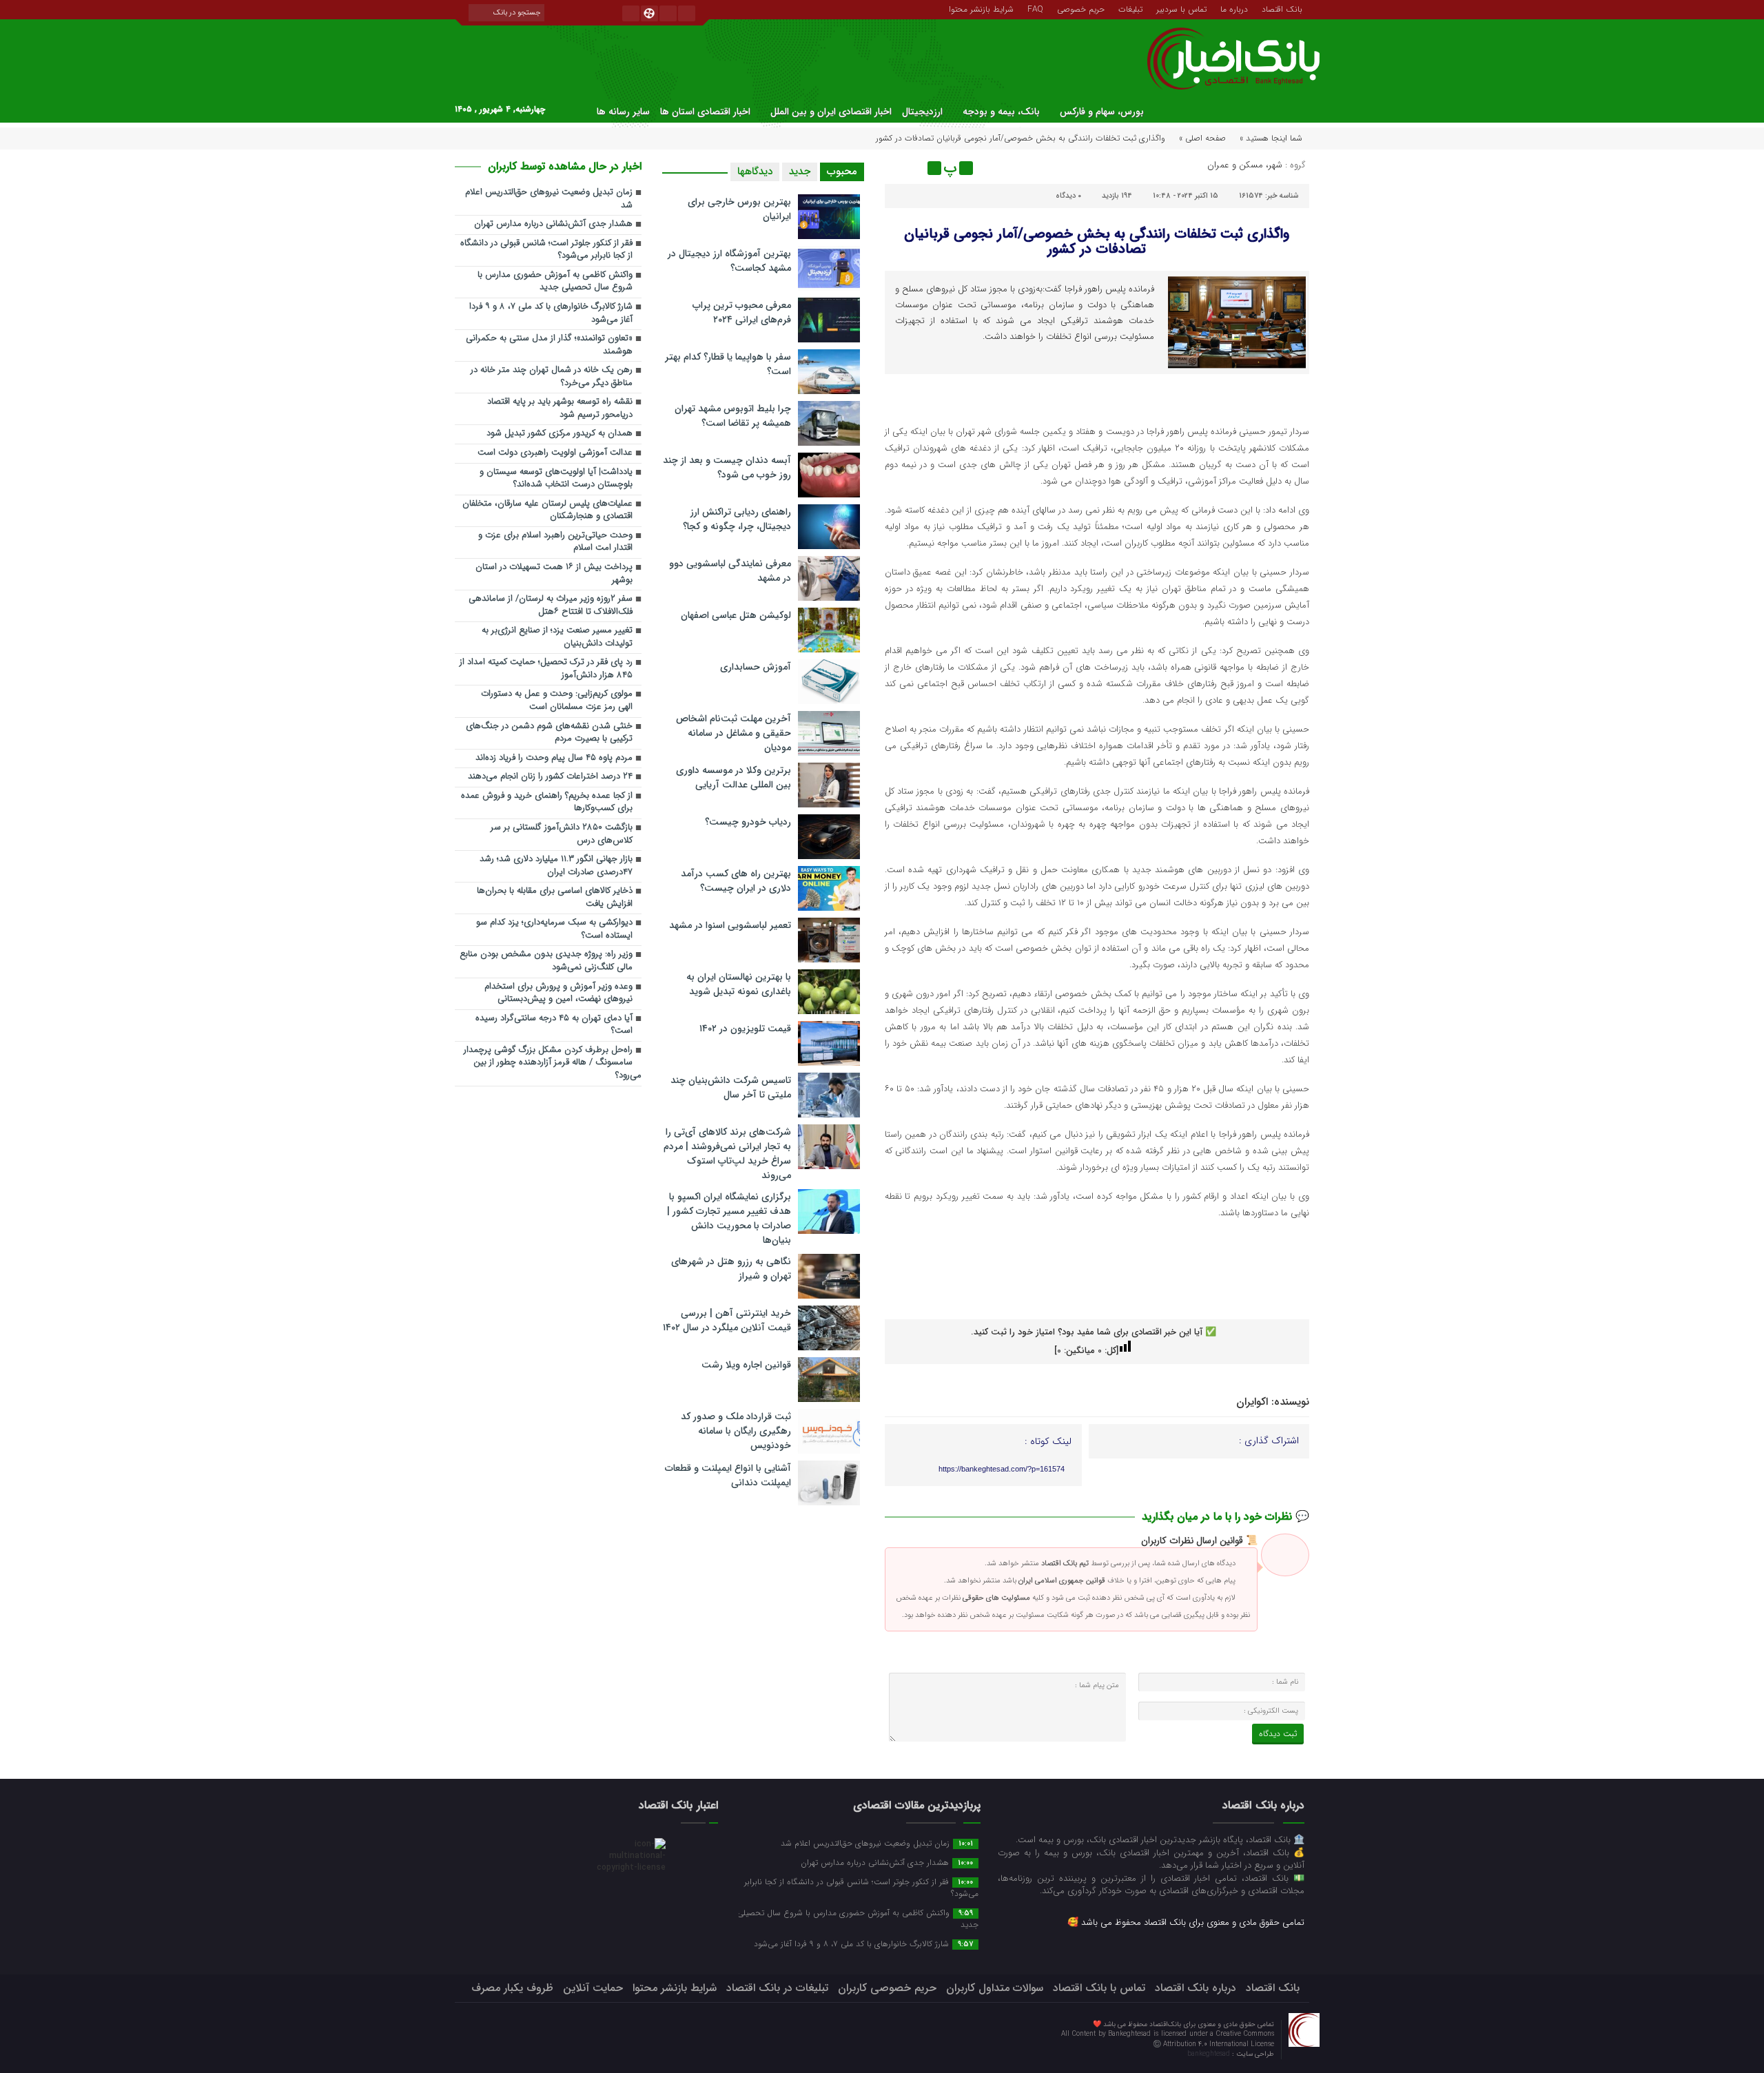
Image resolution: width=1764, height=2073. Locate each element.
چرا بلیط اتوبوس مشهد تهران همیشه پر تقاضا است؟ (733, 416)
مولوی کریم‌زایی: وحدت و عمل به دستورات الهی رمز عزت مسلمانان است (557, 701)
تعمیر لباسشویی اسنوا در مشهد (730, 925)
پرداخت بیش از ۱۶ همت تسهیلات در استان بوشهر (554, 574)
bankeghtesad (1210, 2054)
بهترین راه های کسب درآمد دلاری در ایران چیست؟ (736, 881)
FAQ (1035, 8)
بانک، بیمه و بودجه (1001, 112)
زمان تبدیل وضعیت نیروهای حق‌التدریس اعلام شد (549, 199)
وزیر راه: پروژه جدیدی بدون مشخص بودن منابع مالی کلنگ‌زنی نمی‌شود (546, 961)
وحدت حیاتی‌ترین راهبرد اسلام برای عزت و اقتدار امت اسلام (555, 542)
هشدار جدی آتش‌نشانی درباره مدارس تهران (553, 224)
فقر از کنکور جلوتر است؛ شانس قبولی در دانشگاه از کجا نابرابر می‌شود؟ (546, 250)
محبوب (842, 172)
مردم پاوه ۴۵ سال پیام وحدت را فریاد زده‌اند (554, 758)
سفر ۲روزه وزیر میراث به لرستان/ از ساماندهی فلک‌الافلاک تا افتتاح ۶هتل (551, 606)
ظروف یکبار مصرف (512, 1988)
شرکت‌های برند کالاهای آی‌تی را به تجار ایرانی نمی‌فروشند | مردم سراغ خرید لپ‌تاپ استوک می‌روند (727, 1154)
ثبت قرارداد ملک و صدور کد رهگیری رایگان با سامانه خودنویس (736, 1431)
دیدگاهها (755, 172)
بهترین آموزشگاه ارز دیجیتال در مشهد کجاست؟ (729, 261)
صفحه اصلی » (1202, 138)
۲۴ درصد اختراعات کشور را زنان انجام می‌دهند (550, 777)
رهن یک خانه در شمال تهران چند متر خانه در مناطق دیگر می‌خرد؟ (552, 377)
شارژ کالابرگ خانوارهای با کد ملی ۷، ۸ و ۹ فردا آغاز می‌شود (551, 313)
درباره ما (1234, 8)
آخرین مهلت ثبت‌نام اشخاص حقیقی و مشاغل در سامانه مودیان (734, 733)
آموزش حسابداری (756, 667)
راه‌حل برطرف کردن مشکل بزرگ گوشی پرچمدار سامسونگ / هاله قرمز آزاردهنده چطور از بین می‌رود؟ (553, 1063)
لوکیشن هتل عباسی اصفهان (736, 615)
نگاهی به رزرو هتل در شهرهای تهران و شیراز (731, 1269)
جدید (800, 172)
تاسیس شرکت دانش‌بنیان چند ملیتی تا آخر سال (731, 1087)
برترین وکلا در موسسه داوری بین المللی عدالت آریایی (734, 777)
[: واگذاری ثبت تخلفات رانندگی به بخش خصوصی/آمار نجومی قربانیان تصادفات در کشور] (897, 168)
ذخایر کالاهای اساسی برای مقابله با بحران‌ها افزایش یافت (555, 898)
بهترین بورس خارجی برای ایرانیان (739, 209)
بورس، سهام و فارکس (1102, 112)
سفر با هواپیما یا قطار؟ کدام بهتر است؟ (728, 364)
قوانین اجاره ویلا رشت (746, 1365)
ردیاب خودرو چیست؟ (748, 822)
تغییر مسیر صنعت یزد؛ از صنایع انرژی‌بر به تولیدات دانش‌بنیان (557, 637)
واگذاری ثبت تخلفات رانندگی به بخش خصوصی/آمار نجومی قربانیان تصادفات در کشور (1097, 241)
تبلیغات (1130, 8)
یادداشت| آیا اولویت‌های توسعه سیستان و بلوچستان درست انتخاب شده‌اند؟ (556, 479)
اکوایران (1252, 1402)
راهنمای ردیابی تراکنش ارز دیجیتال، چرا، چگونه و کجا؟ (737, 519)
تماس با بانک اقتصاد (1099, 1988)
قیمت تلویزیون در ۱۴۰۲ (745, 1029)
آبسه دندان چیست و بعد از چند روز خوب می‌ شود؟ (727, 467)
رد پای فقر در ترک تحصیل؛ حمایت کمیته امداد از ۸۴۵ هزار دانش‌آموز (546, 669)
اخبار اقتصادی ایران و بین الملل (831, 112)
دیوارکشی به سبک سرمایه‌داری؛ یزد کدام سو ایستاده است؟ (554, 929)
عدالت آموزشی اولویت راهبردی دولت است (555, 453)
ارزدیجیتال (922, 112)
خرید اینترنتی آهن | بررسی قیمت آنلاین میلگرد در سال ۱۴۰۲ (727, 1320)
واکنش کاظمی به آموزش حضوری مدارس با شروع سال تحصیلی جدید (555, 282)
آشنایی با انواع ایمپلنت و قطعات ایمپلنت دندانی (728, 1475)
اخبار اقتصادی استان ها (705, 112)
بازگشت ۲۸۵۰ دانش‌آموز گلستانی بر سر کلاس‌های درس (562, 834)
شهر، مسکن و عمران (1245, 165)
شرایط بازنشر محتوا (981, 8)
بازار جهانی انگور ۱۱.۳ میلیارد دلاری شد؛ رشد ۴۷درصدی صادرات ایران (556, 866)
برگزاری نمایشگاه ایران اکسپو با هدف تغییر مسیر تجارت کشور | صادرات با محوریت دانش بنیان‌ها (729, 1218)
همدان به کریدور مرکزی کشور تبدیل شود (560, 434)
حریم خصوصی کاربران (887, 1988)
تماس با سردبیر (1181, 8)
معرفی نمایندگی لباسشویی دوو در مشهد (730, 571)
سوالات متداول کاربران (995, 1988)
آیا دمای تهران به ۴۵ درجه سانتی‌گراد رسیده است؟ (554, 1025)
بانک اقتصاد (1282, 8)
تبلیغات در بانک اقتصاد (777, 1988)
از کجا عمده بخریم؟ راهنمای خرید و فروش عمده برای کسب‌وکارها (547, 803)
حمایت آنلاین (593, 1988)
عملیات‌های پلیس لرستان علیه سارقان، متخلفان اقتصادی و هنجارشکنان (547, 510)
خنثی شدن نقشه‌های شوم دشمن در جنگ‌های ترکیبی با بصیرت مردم (549, 733)
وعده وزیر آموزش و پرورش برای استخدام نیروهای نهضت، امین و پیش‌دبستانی (558, 993)
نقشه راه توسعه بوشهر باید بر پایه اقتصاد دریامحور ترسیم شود (560, 409)
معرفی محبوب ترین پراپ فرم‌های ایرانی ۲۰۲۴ (742, 312)
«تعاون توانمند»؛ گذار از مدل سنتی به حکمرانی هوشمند (549, 345)
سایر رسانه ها (623, 112)
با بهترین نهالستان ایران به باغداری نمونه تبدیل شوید (739, 984)
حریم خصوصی (1081, 8)
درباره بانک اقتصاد (1196, 1988)
